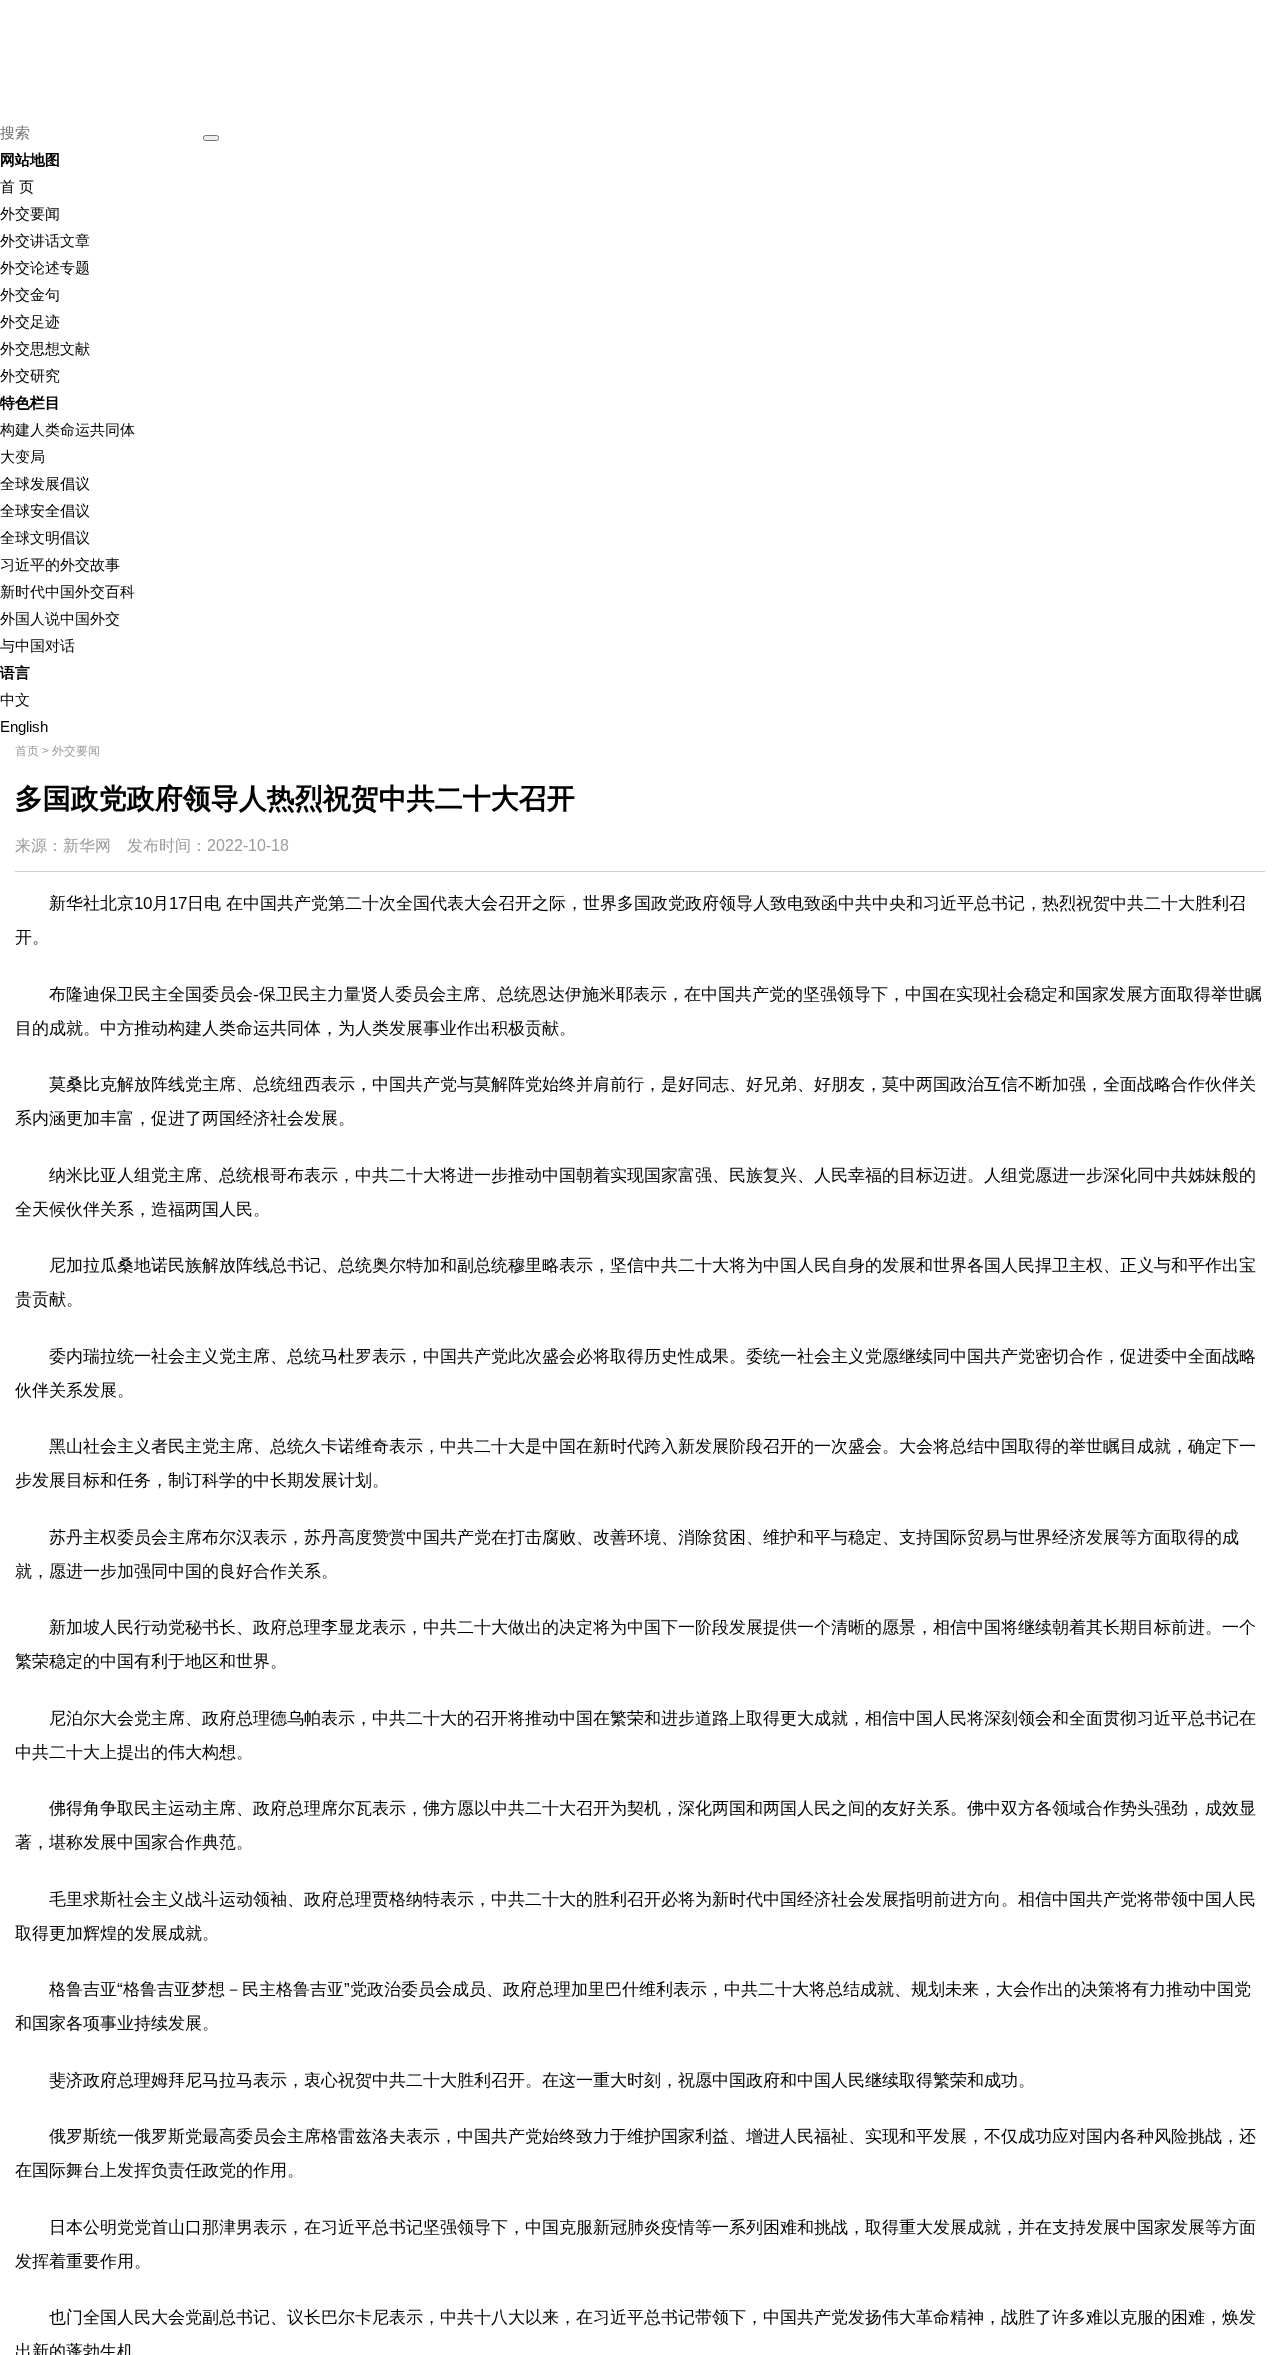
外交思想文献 (45, 348)
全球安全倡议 (45, 510)
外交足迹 (30, 321)
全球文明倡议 (45, 537)
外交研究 (30, 375)
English (24, 726)
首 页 (17, 186)
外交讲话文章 (45, 240)
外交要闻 (30, 213)
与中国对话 (37, 645)
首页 (27, 751)
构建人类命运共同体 (67, 429)
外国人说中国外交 (60, 618)
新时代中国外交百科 (67, 591)
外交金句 (30, 294)
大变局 (22, 456)
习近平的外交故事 (60, 564)
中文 (15, 699)
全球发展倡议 (45, 483)
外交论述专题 (45, 267)
